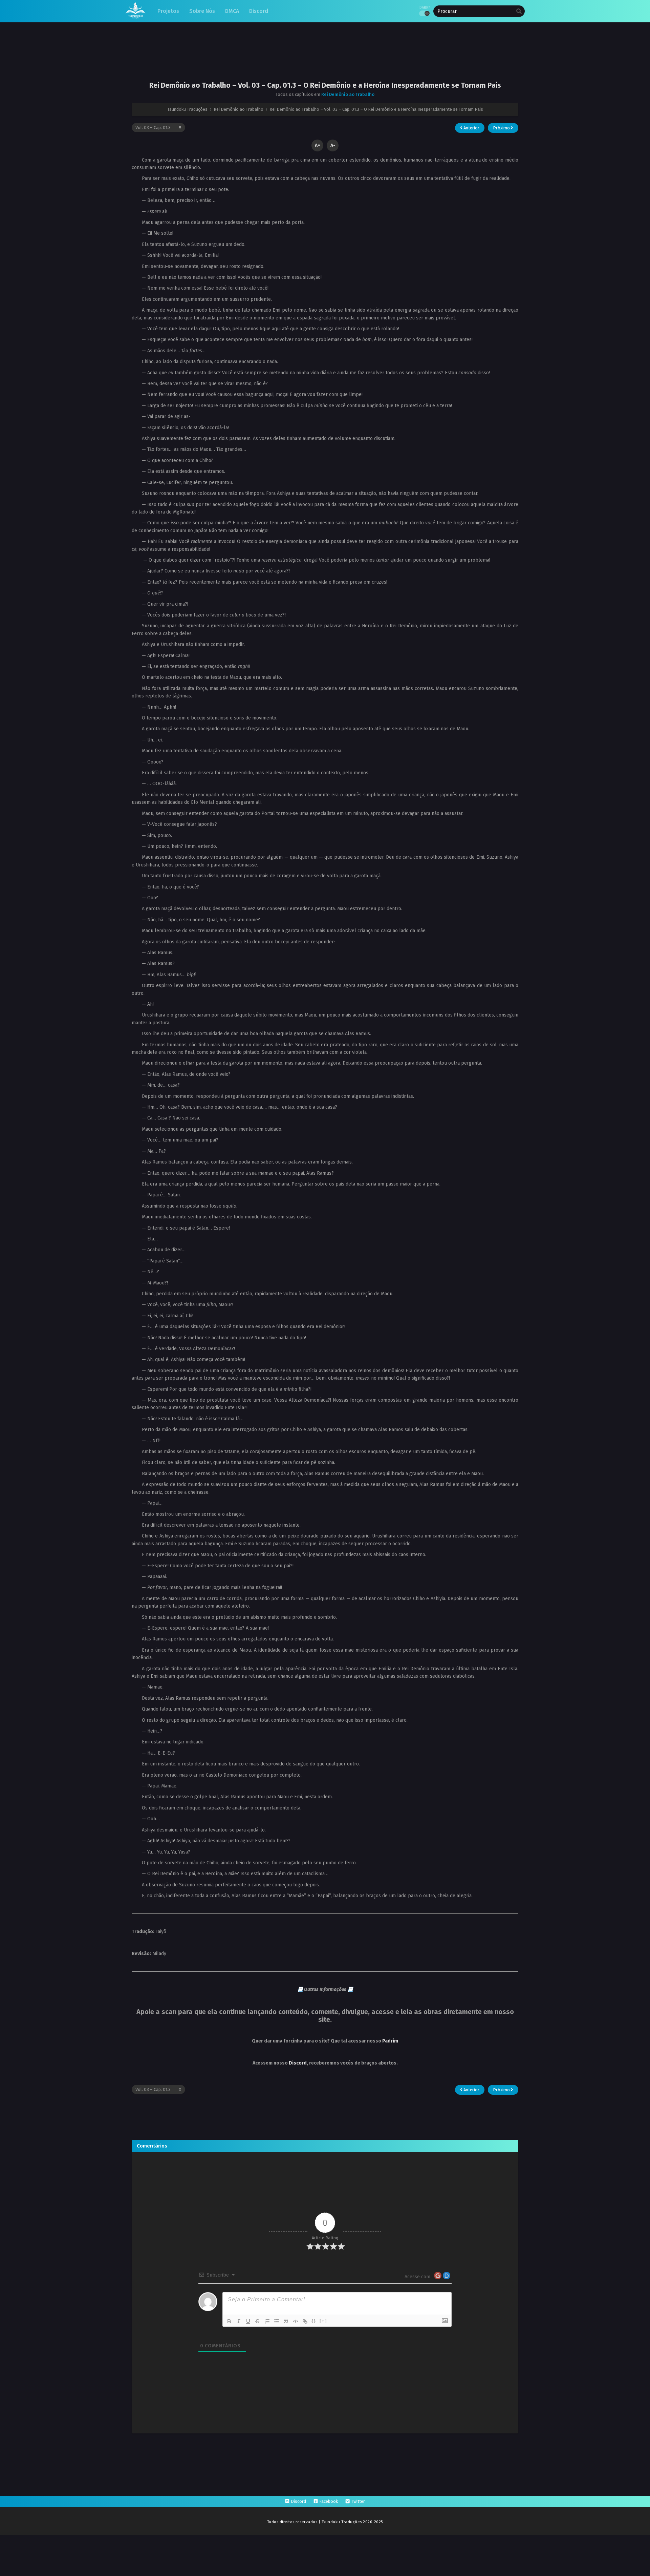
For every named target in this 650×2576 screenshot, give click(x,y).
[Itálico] (239, 2321)
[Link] (305, 2321)
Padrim (390, 2041)
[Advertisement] (325, 57)
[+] (323, 2321)
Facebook (329, 2501)
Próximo (502, 128)
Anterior (471, 128)
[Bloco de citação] (286, 2321)
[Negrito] (229, 2321)
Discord (298, 2063)
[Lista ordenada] (267, 2321)
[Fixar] (258, 2321)
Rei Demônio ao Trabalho (348, 94)
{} (314, 2321)
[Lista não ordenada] (277, 2321)
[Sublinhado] (248, 2321)
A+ (318, 145)
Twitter (358, 2501)
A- (333, 145)
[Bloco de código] (296, 2321)
